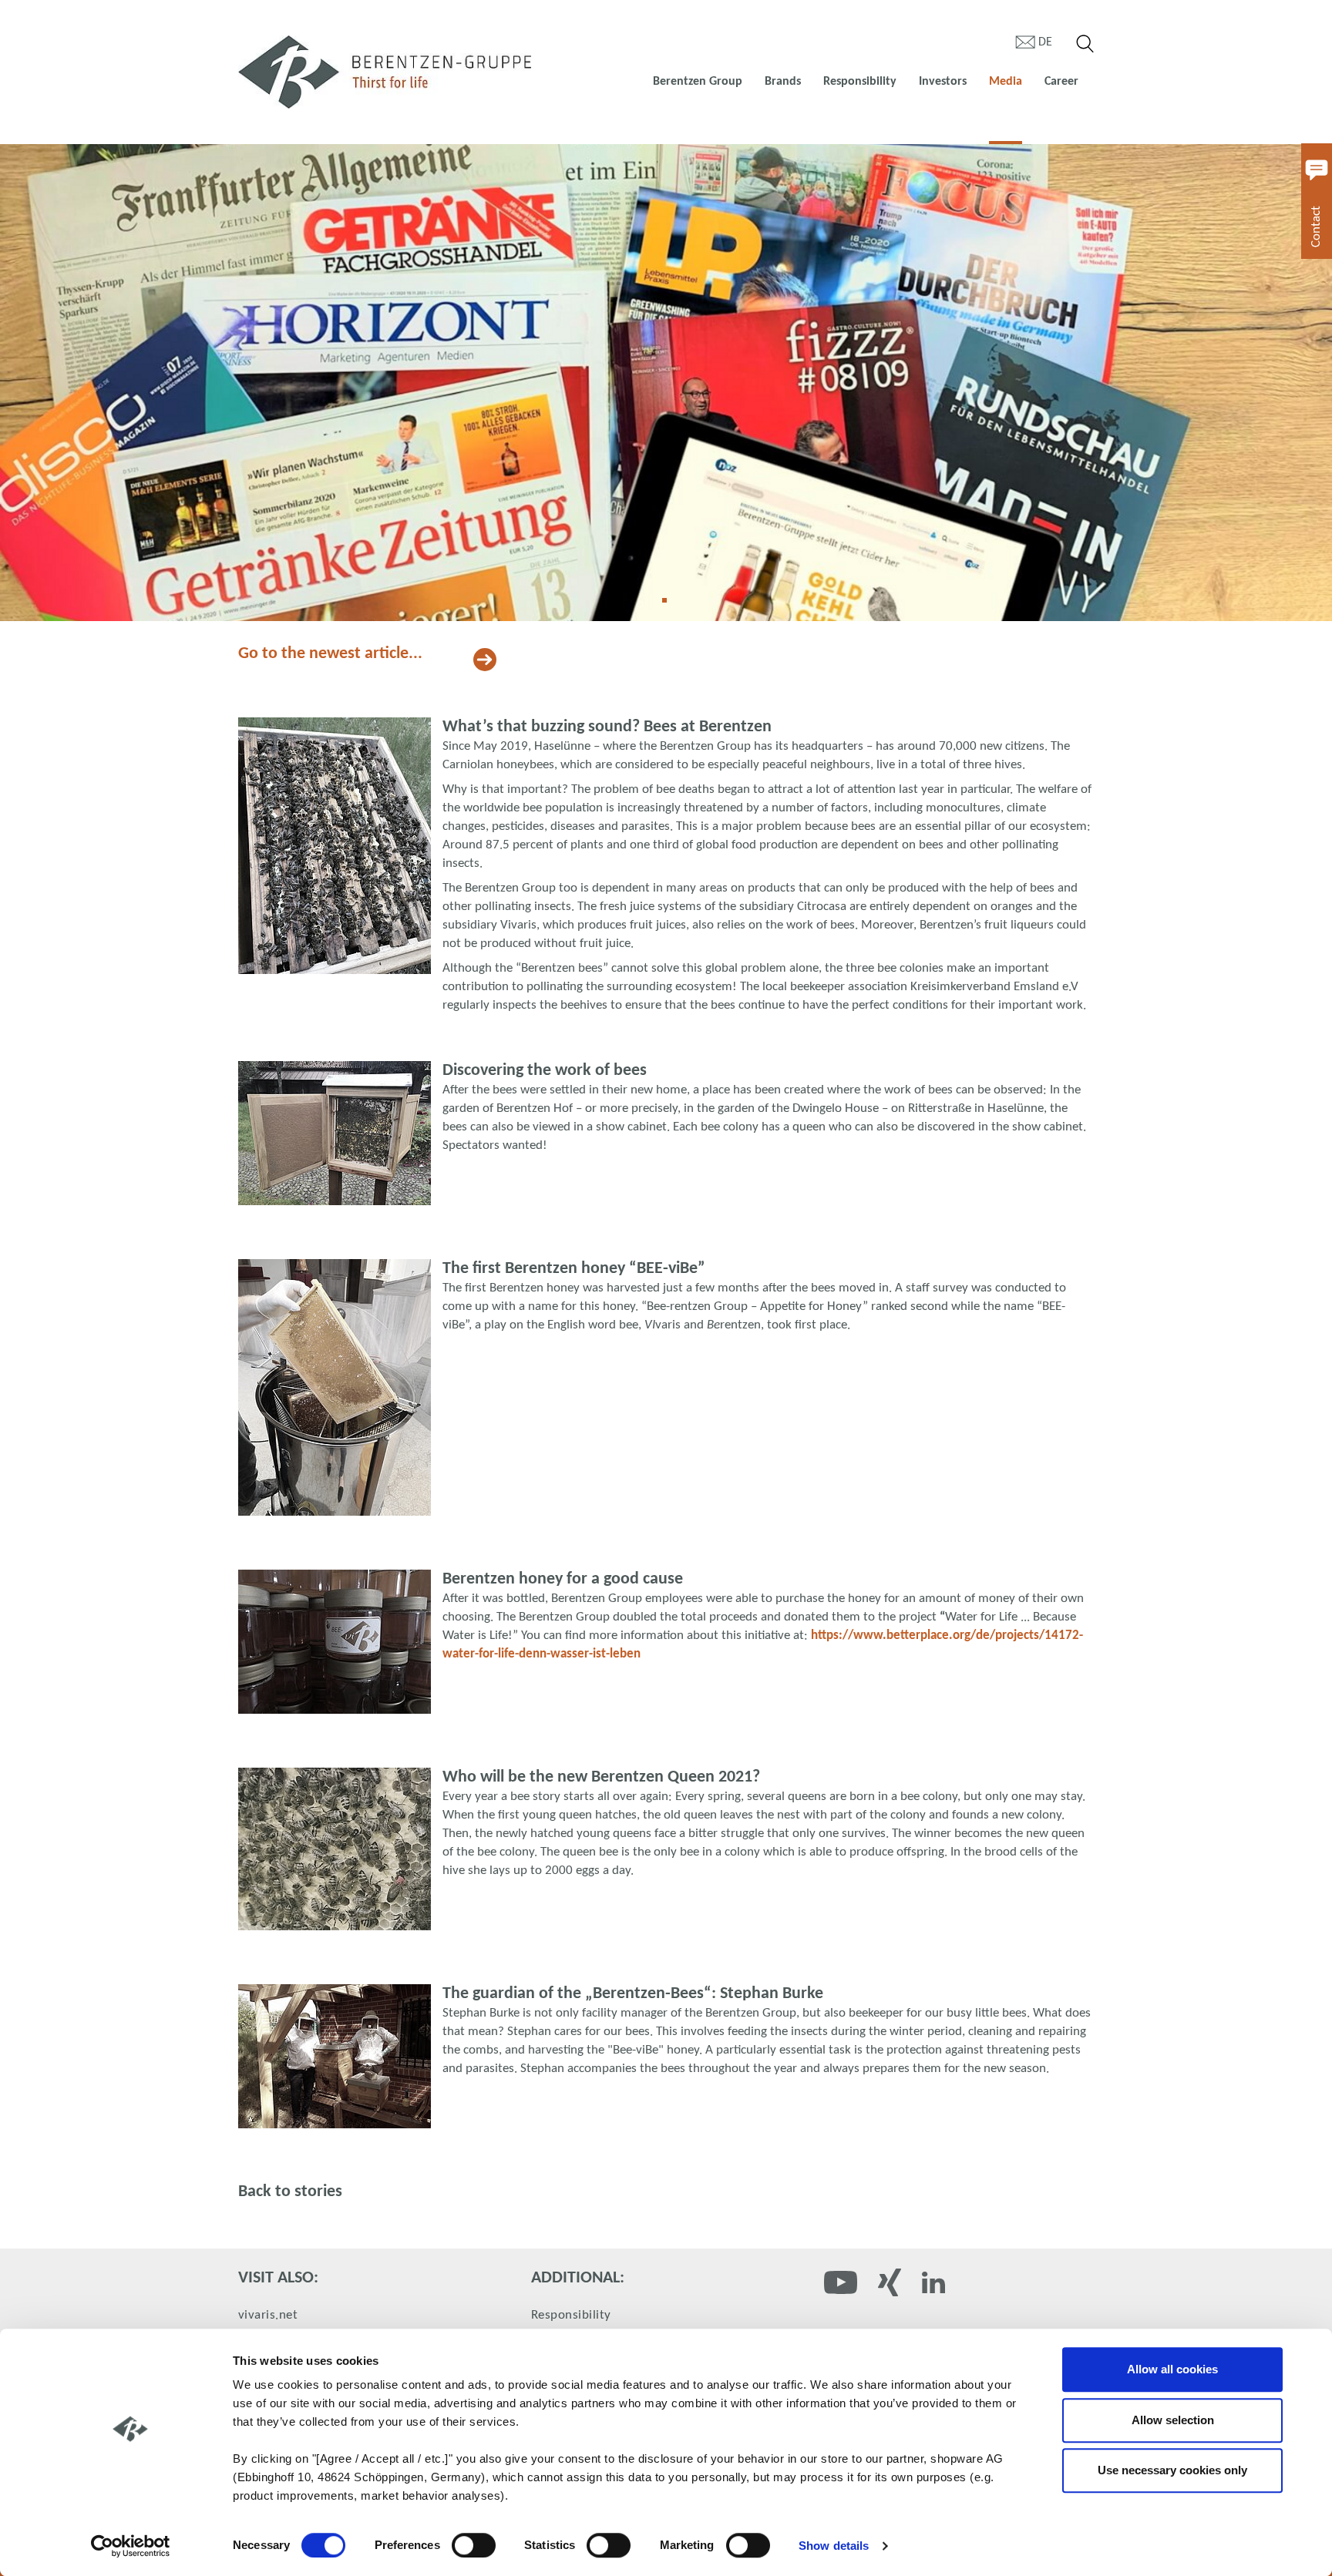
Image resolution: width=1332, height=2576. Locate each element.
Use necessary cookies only (1172, 2470)
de (1045, 42)
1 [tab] (670, 606)
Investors (943, 82)
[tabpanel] (666, 383)
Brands (783, 82)
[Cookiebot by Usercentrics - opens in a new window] (131, 2546)
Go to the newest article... (330, 654)
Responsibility (860, 82)
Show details (834, 2546)
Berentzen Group (698, 82)
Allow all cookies (1172, 2369)
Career (1061, 82)
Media (1006, 82)
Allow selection (1173, 2420)
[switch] (474, 2545)
